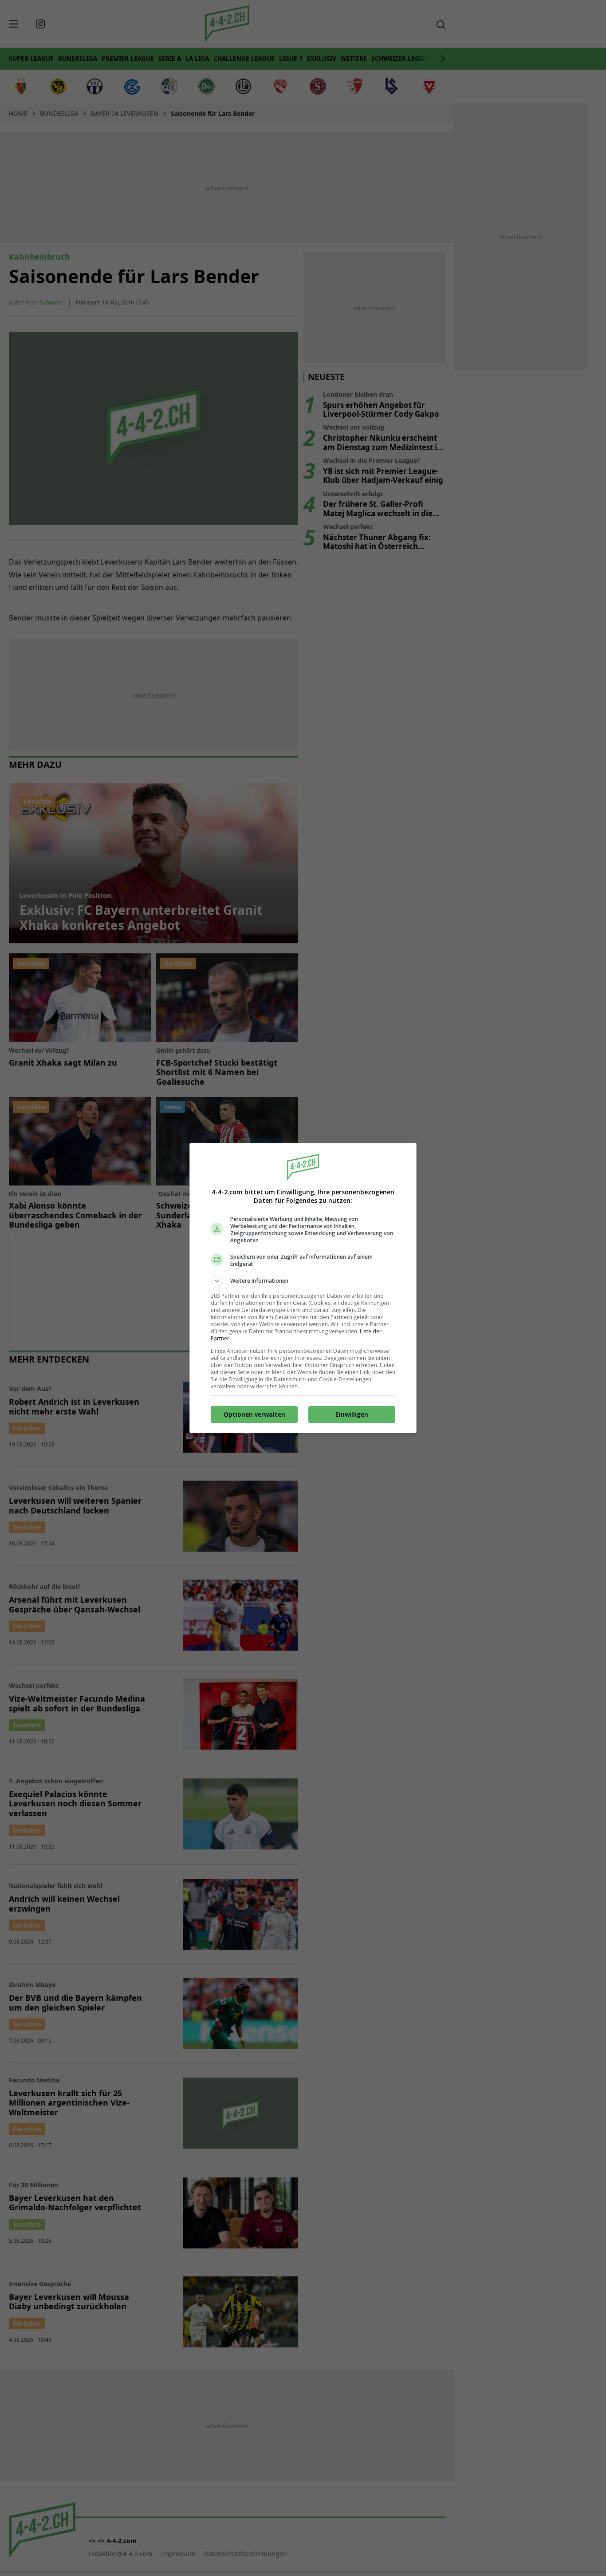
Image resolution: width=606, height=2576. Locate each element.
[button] (303, 1281)
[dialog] (303, 1288)
